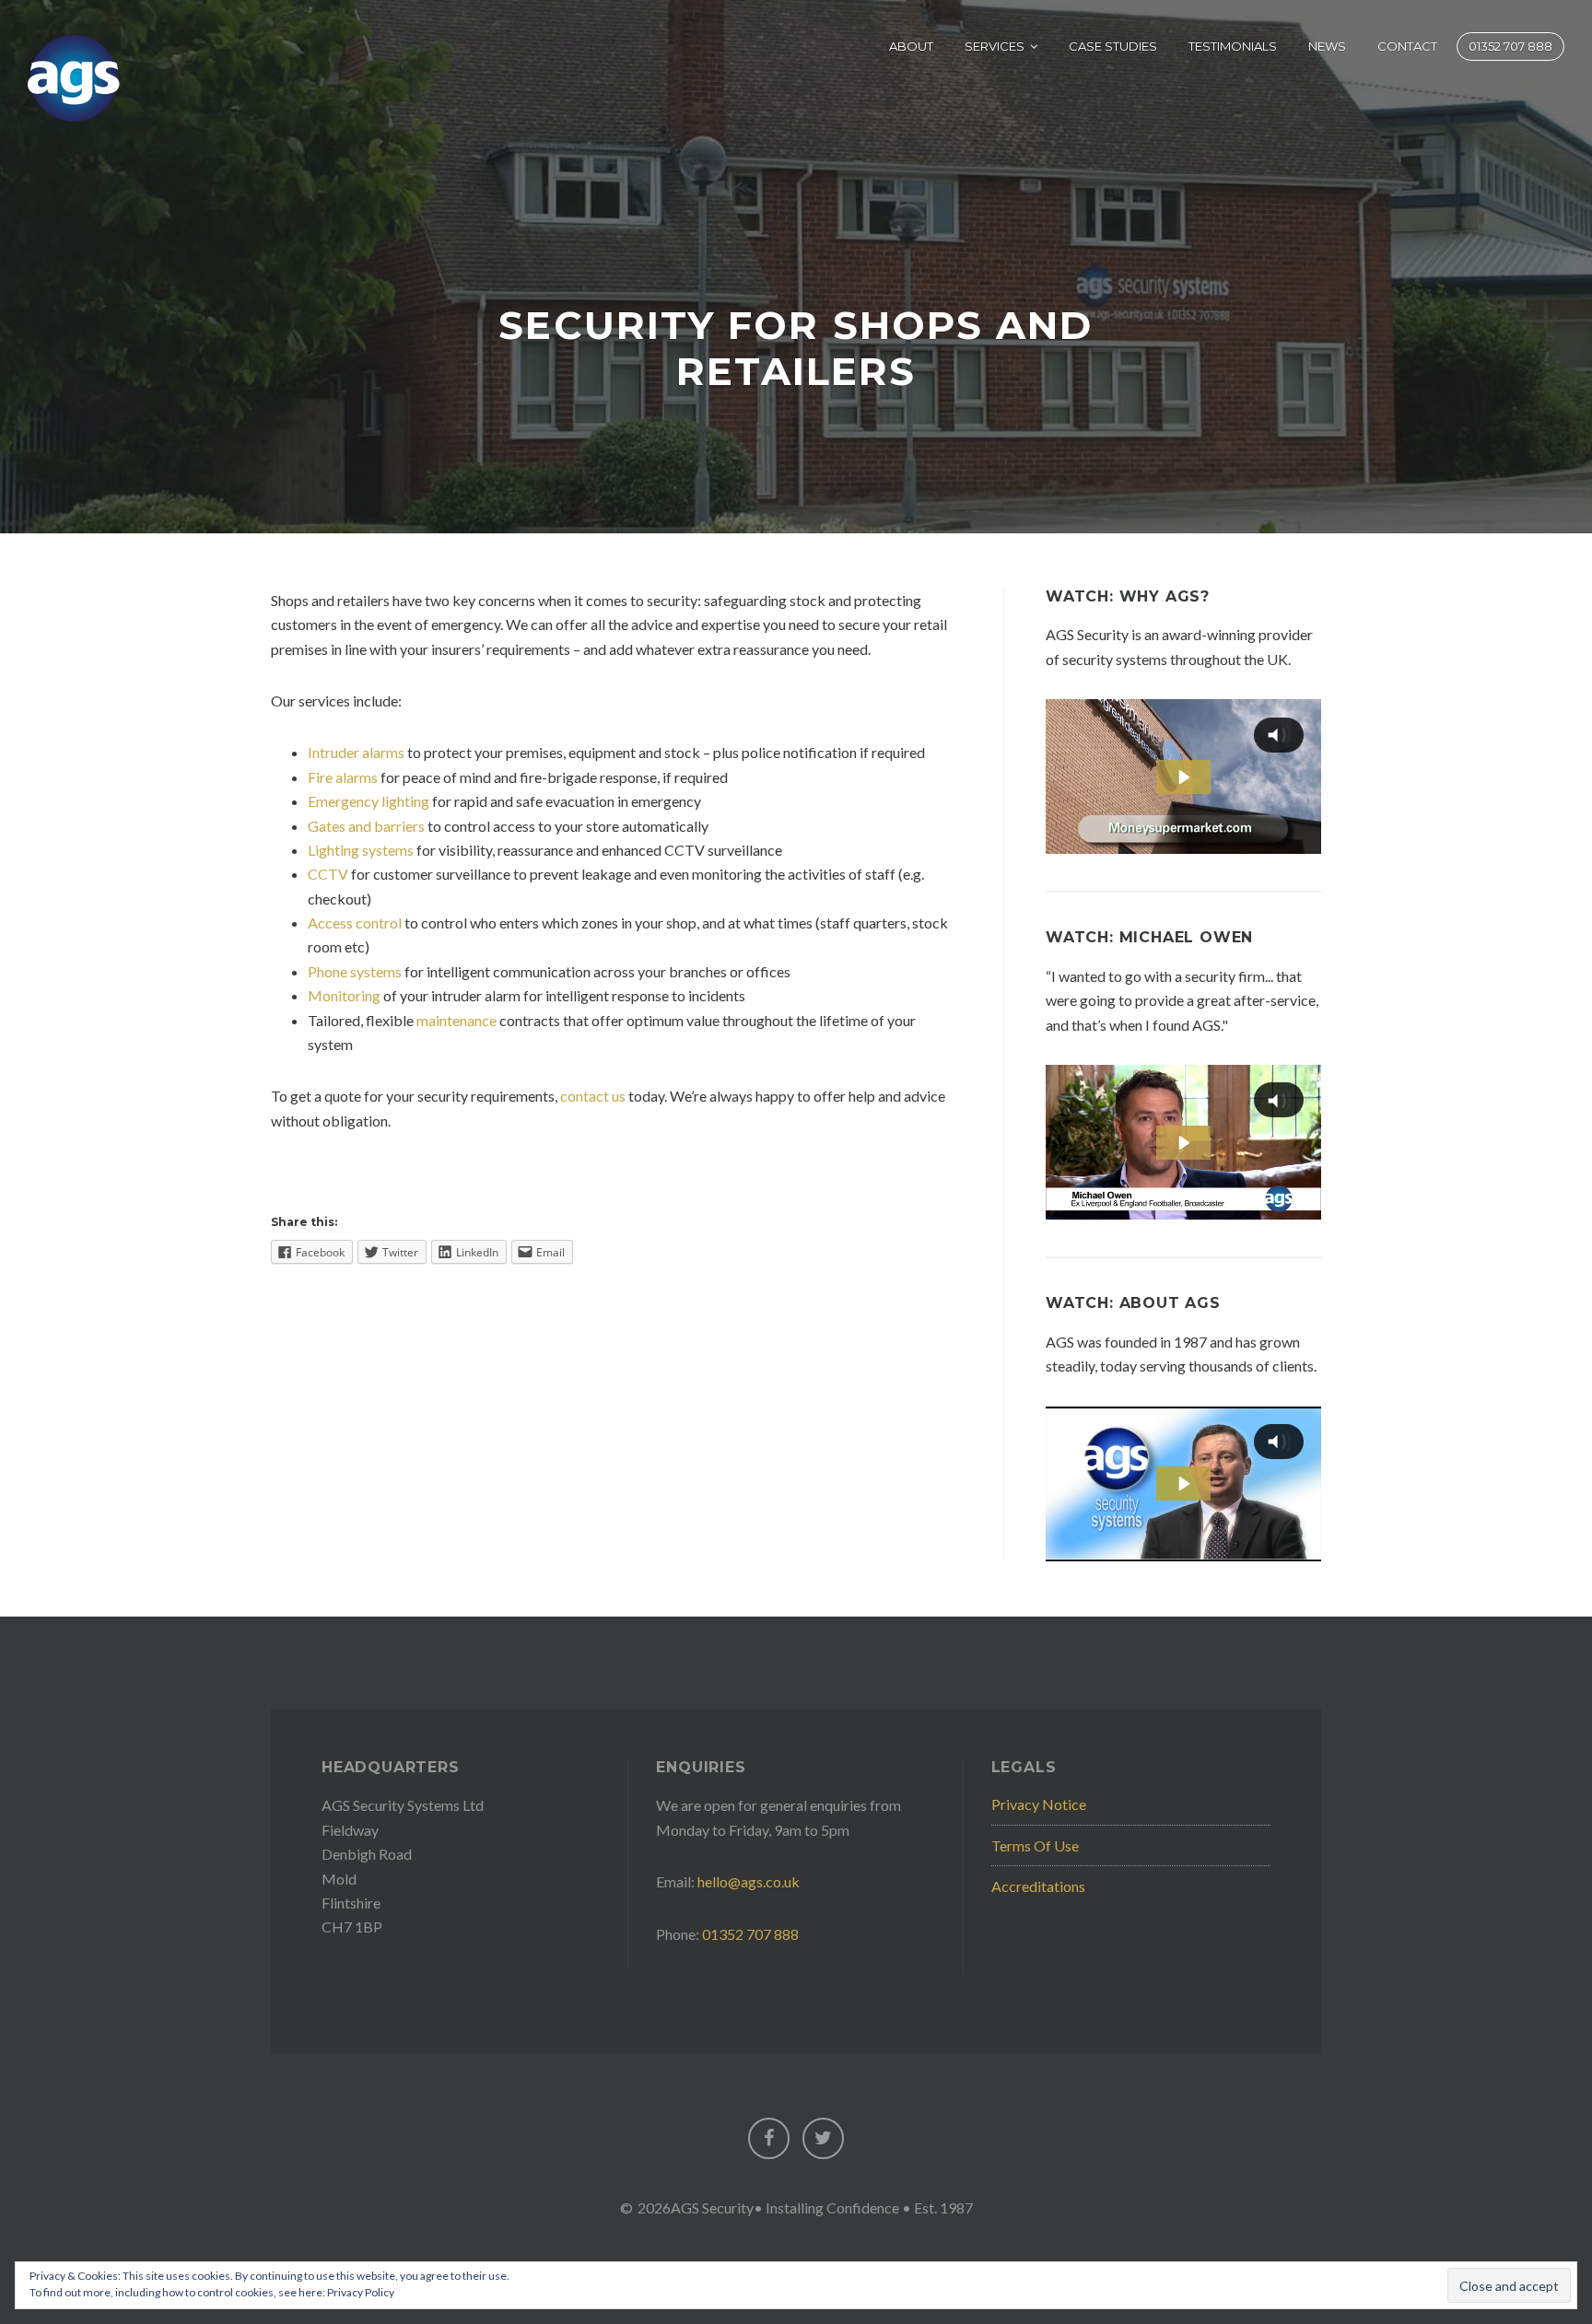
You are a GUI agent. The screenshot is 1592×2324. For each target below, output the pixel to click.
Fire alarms (343, 777)
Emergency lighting (369, 801)
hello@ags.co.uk (749, 1881)
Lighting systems (361, 850)
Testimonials (1233, 46)
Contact (1407, 46)
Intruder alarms (356, 752)
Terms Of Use (1035, 1845)
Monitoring (344, 995)
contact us (593, 1096)
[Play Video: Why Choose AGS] (1183, 777)
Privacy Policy (361, 2292)
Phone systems (355, 971)
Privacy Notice (1039, 1804)
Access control (355, 923)
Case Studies (1113, 46)
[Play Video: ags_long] (1183, 1143)
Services (995, 46)
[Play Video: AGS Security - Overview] (1183, 1483)
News (1327, 46)
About (911, 46)
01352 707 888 (1510, 46)
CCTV (328, 874)
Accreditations (1038, 1886)
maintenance (457, 1020)
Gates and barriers (366, 826)
